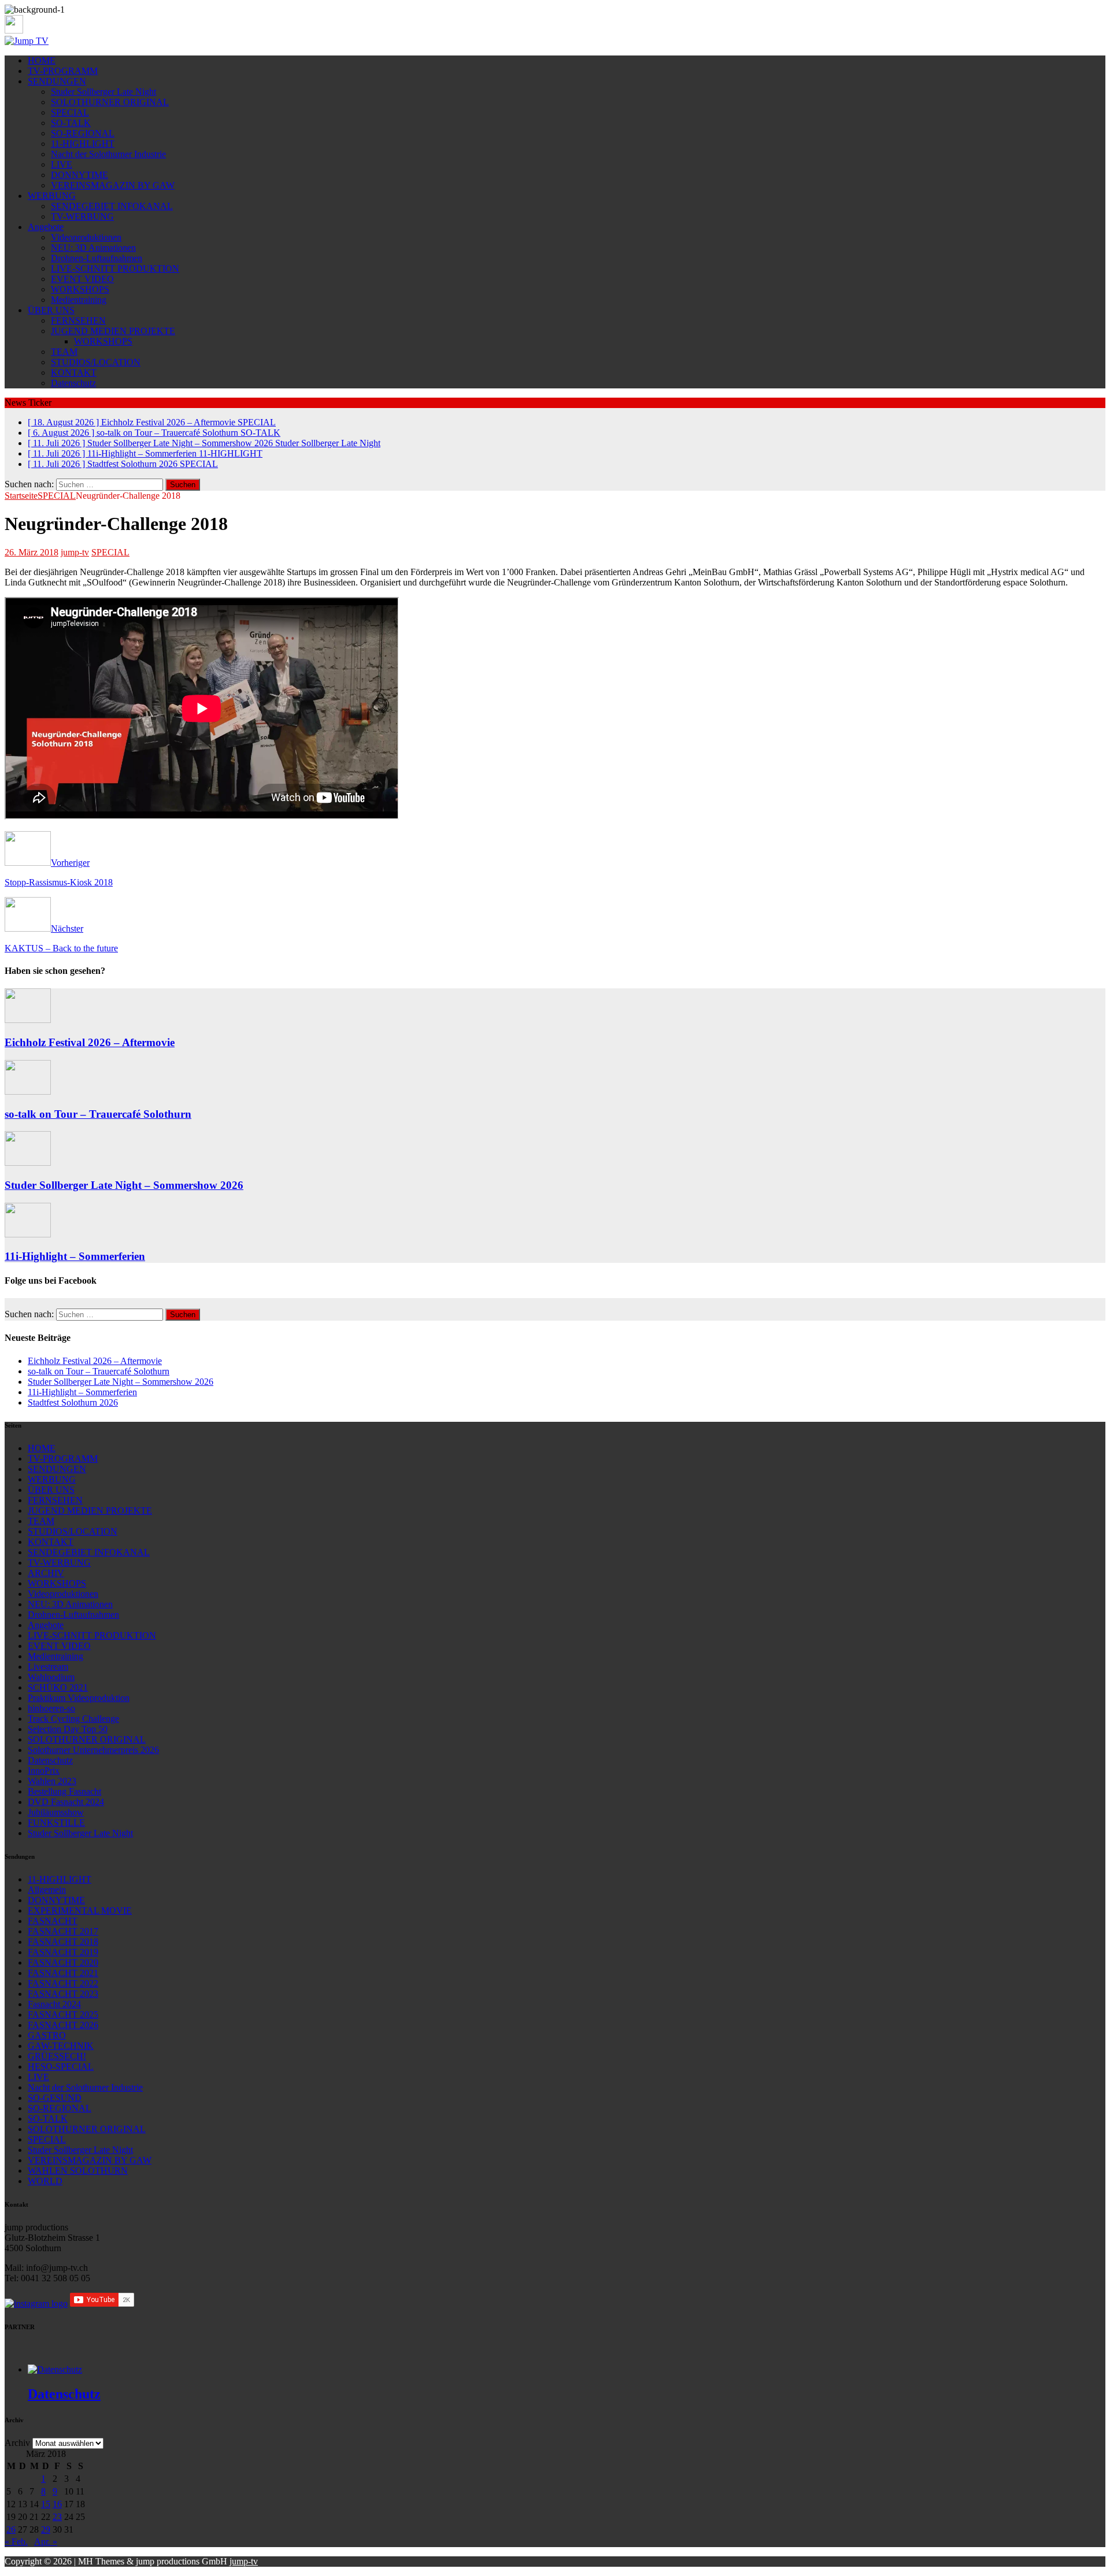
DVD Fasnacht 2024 (66, 1802)
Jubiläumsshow (56, 1812)
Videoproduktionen (86, 237)
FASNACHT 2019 (63, 1952)
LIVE (62, 164)
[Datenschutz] (55, 2369)
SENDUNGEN (57, 81)
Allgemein (47, 1890)
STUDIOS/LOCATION (96, 362)
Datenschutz (73, 383)
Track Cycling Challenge (73, 1719)
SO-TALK (71, 123)
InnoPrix (44, 1771)
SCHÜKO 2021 (58, 1687)
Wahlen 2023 (52, 1781)
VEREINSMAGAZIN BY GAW (113, 185)
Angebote (46, 227)
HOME (42, 60)
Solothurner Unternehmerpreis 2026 (93, 1750)
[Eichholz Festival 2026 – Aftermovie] (28, 1020)
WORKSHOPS (80, 289)
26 (11, 2529)
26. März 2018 (32, 552)
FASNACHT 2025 (63, 2015)
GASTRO (47, 2035)
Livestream (48, 1667)
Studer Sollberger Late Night (103, 92)
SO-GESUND (55, 2098)
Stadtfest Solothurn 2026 (73, 1402)
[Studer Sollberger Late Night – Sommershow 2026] (28, 1163)
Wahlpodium (51, 1677)
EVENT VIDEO (82, 279)
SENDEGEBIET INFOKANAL (112, 206)
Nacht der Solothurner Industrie (108, 154)
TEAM (64, 352)
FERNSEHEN (78, 320)
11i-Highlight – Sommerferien (75, 1256)
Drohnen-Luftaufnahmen (97, 258)
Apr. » (46, 2542)
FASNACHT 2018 (63, 1942)
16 (57, 2504)
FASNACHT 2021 (63, 1973)
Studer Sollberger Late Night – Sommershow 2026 (124, 1185)
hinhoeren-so (51, 1708)
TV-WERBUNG (82, 216)
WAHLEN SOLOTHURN (78, 2171)
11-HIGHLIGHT (83, 144)
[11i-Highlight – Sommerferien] (28, 1234)
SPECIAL (70, 112)
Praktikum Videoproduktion (79, 1698)
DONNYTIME (79, 175)
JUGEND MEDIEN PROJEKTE (113, 331)
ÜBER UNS (51, 310)
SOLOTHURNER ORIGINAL (110, 102)
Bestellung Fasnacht (64, 1791)
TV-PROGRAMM (63, 71)
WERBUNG (52, 196)
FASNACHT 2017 (63, 1931)
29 (46, 2529)
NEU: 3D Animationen (93, 248)
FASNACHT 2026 (63, 2025)
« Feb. (16, 2542)
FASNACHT (53, 1921)
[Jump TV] (27, 41)
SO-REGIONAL (83, 133)
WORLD (45, 2181)
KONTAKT (74, 372)
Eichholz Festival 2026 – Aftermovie (90, 1042)
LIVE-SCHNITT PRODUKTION (115, 268)
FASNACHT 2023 (63, 1994)
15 (46, 2504)
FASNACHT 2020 (63, 1962)
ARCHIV (46, 1573)
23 (57, 2517)
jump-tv (75, 552)
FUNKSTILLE (56, 1823)
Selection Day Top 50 (68, 1729)
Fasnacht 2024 (54, 2004)
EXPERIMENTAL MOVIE (80, 1910)
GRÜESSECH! (57, 2056)
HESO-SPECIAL (61, 2067)
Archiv (17, 2443)
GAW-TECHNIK (61, 2046)
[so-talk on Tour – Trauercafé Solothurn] (28, 1091)
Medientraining (79, 300)
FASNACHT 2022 (63, 1983)
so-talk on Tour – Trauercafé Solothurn (98, 1114)
